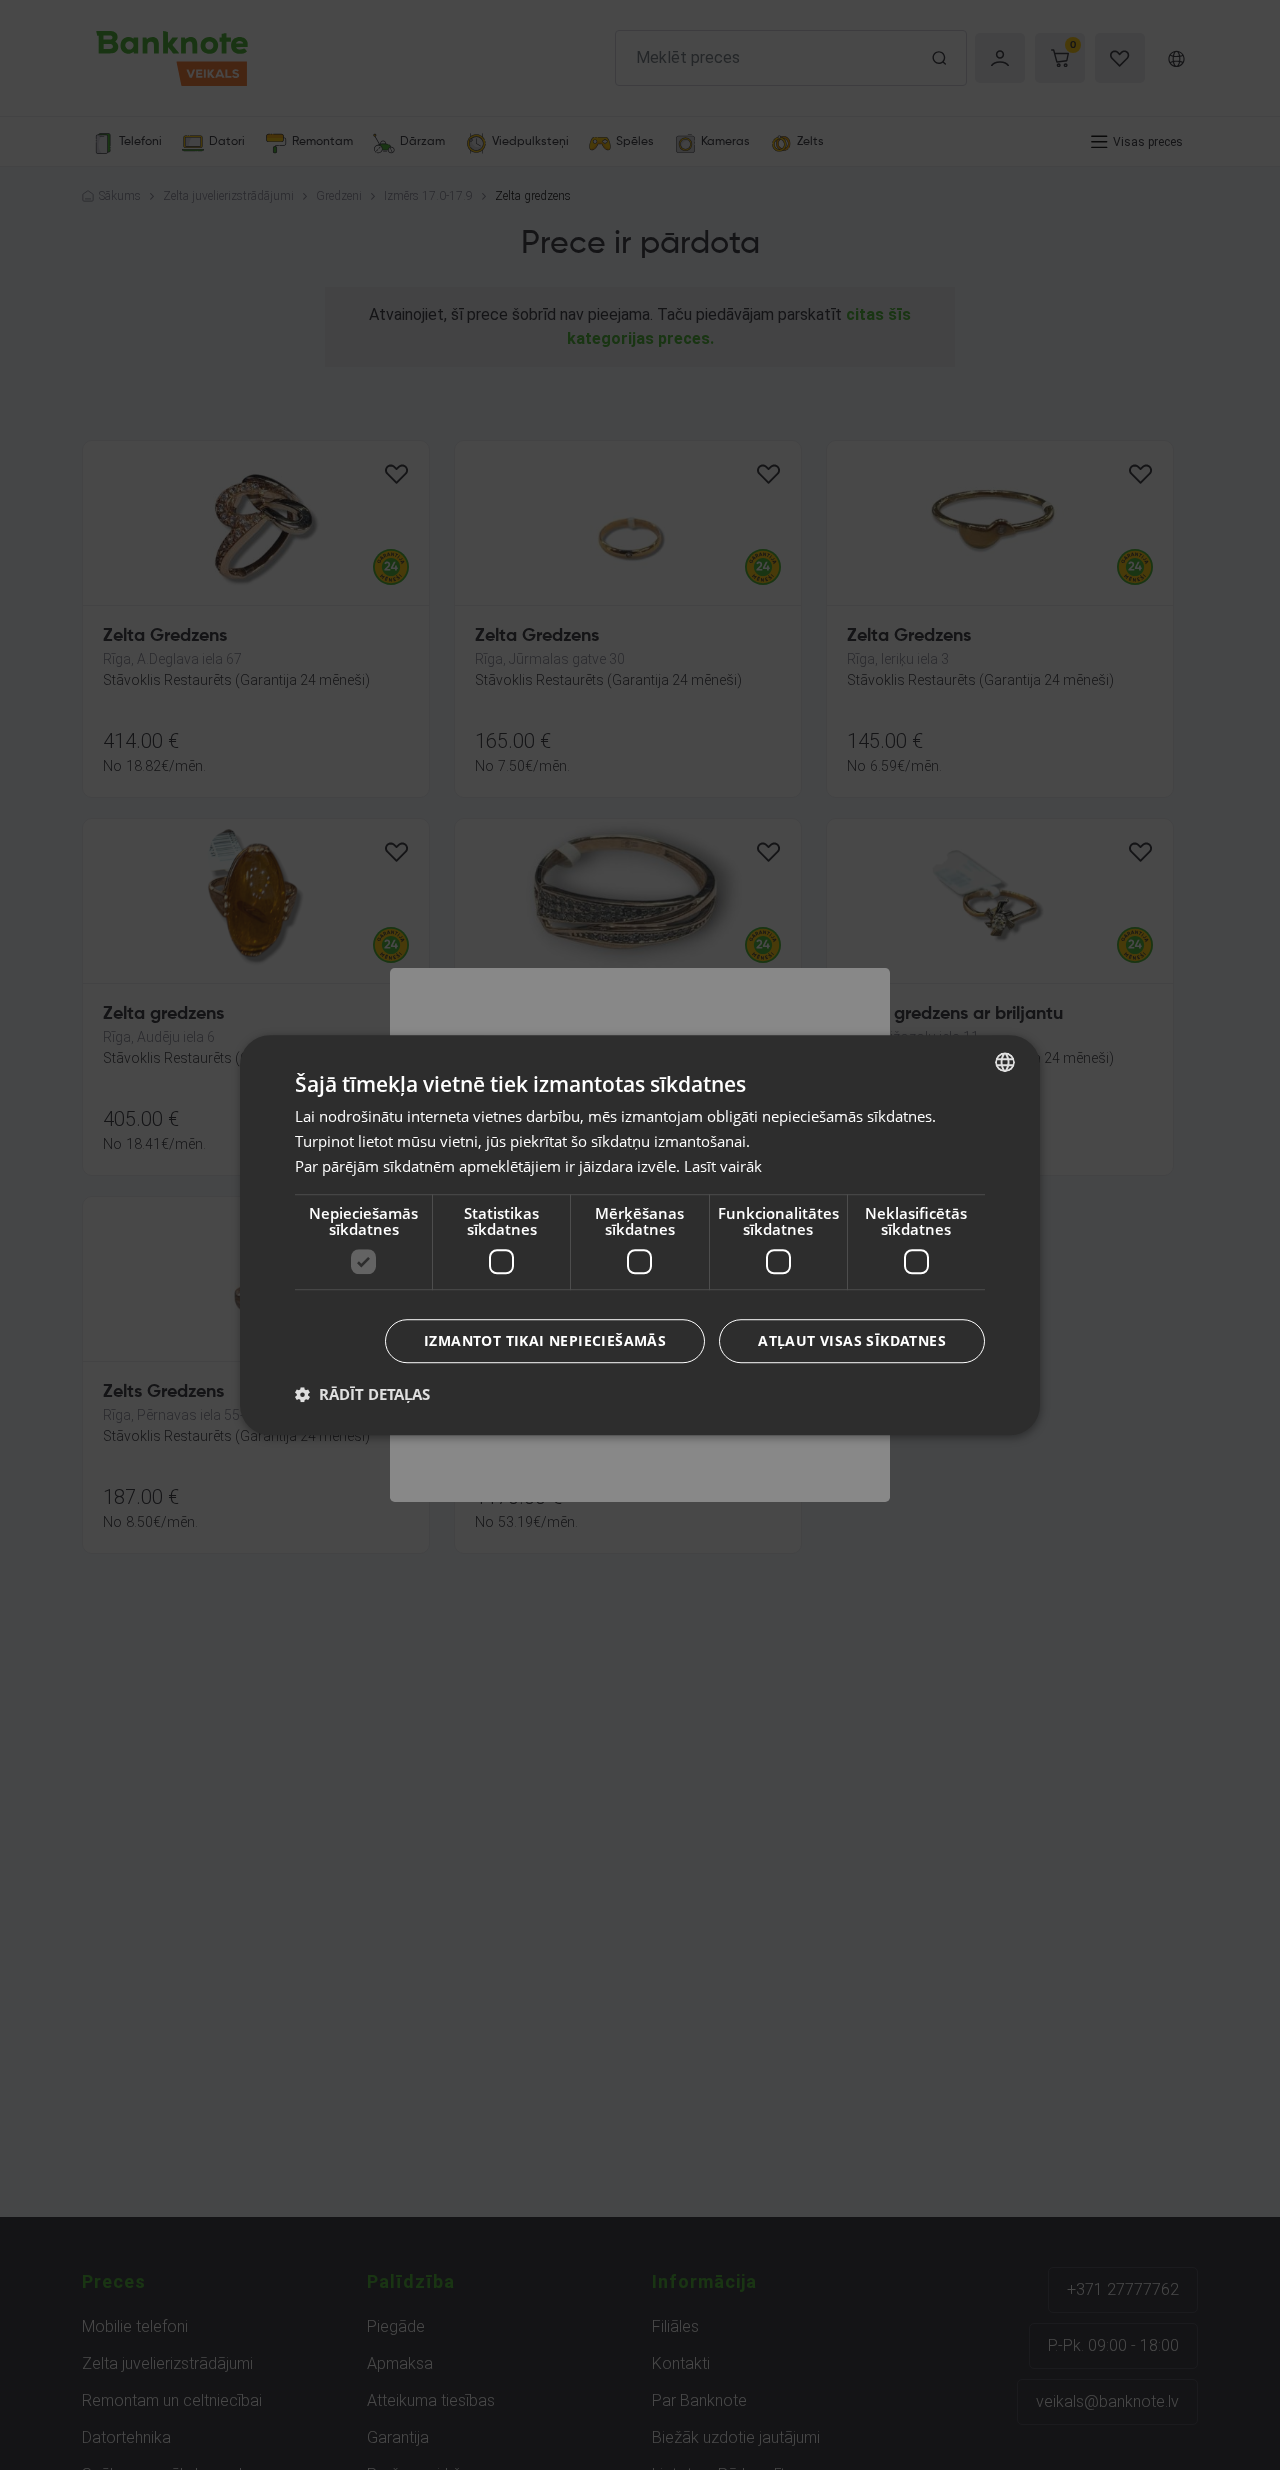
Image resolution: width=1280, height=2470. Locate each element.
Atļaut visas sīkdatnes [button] (852, 1340)
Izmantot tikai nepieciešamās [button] (545, 1340)
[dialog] (640, 1235)
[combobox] (1005, 1062)
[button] (362, 1394)
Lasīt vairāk (723, 1166)
